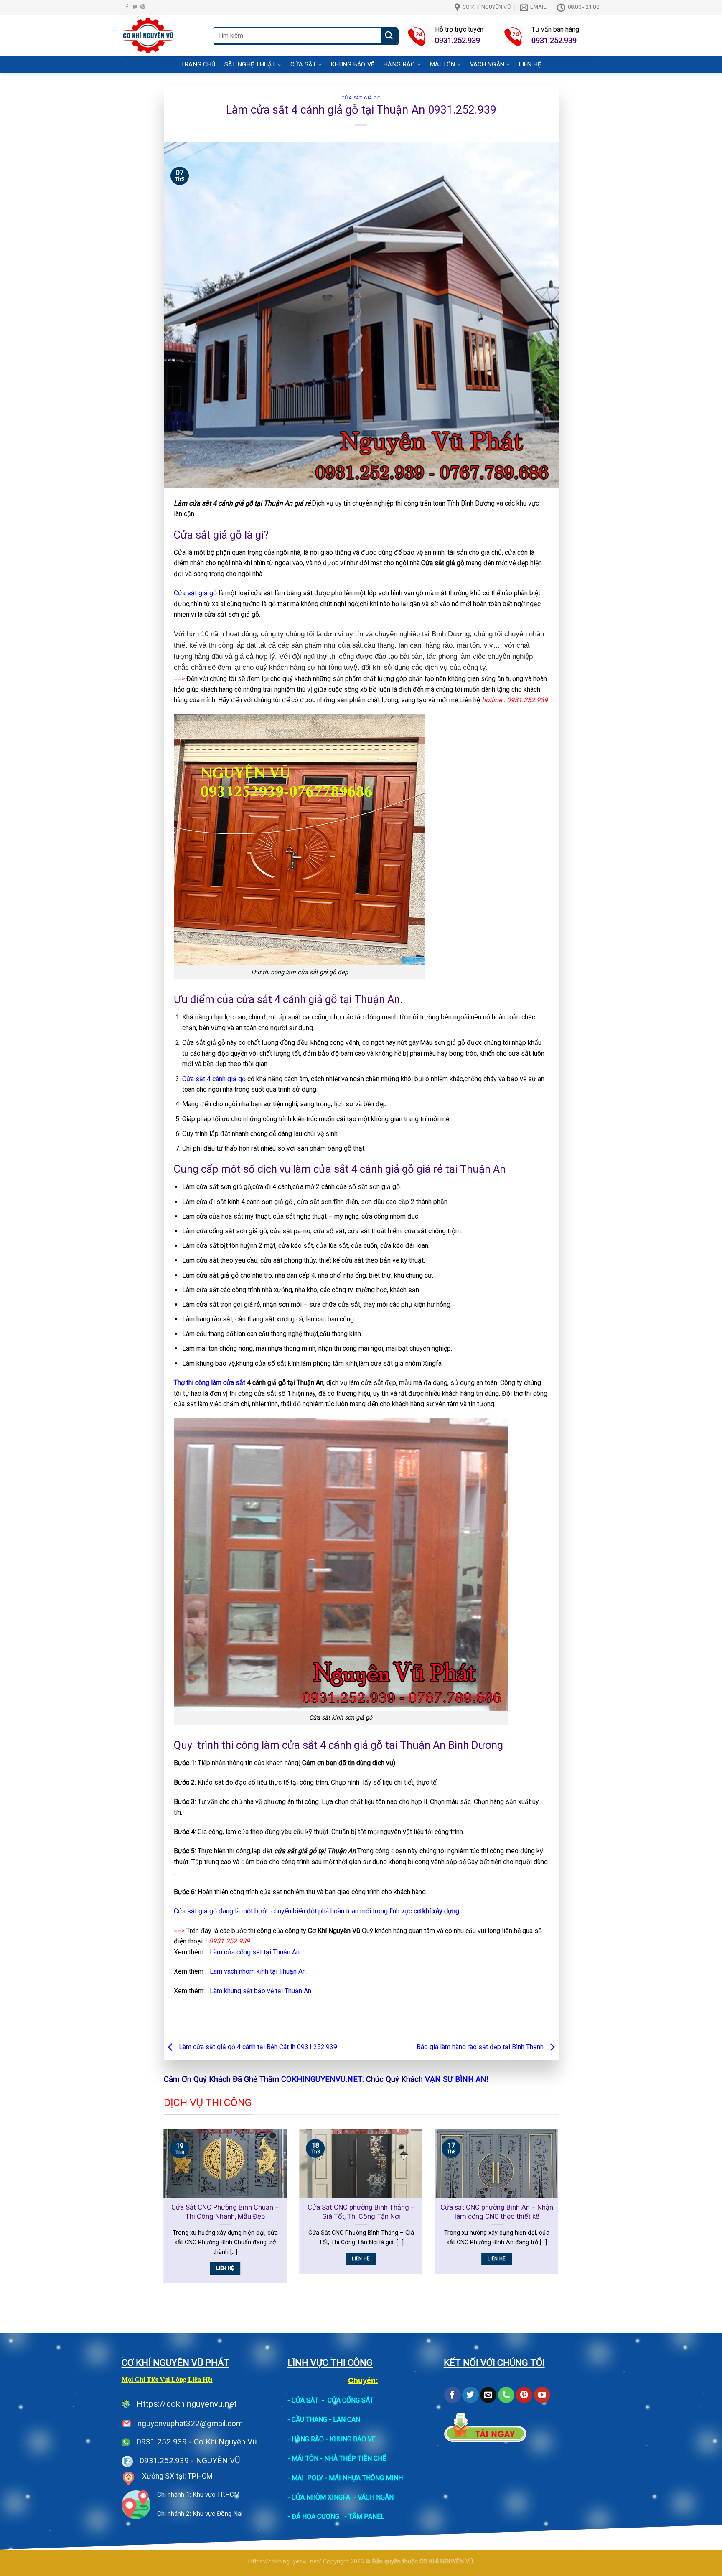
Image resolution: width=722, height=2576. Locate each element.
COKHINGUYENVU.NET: (323, 2079)
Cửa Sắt (303, 65)
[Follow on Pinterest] (143, 7)
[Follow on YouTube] (542, 2395)
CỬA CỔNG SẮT (351, 2400)
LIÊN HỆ (530, 65)
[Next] (560, 2211)
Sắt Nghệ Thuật (250, 65)
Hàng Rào (399, 65)
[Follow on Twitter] (135, 7)
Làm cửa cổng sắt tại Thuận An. (255, 1952)
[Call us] (506, 2395)
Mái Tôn (443, 65)
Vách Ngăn (487, 65)
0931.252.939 (164, 2460)
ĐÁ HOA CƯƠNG (315, 2516)
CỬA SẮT (305, 2400)
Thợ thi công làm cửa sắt (210, 1383)
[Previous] (162, 2211)
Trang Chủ (198, 65)
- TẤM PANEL (364, 2516)
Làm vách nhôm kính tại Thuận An (258, 1971)
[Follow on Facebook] (127, 7)
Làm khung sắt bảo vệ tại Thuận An (261, 1991)
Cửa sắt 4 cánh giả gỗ (214, 1079)
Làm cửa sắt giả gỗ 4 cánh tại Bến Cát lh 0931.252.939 (257, 2047)
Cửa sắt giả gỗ (361, 98)
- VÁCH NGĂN (374, 2497)
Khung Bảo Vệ (353, 65)
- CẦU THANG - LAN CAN (324, 2420)
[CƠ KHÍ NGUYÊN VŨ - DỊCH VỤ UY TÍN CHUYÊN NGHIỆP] (161, 36)
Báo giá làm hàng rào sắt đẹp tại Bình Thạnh (481, 2047)
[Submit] (389, 36)
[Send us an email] (488, 2395)
